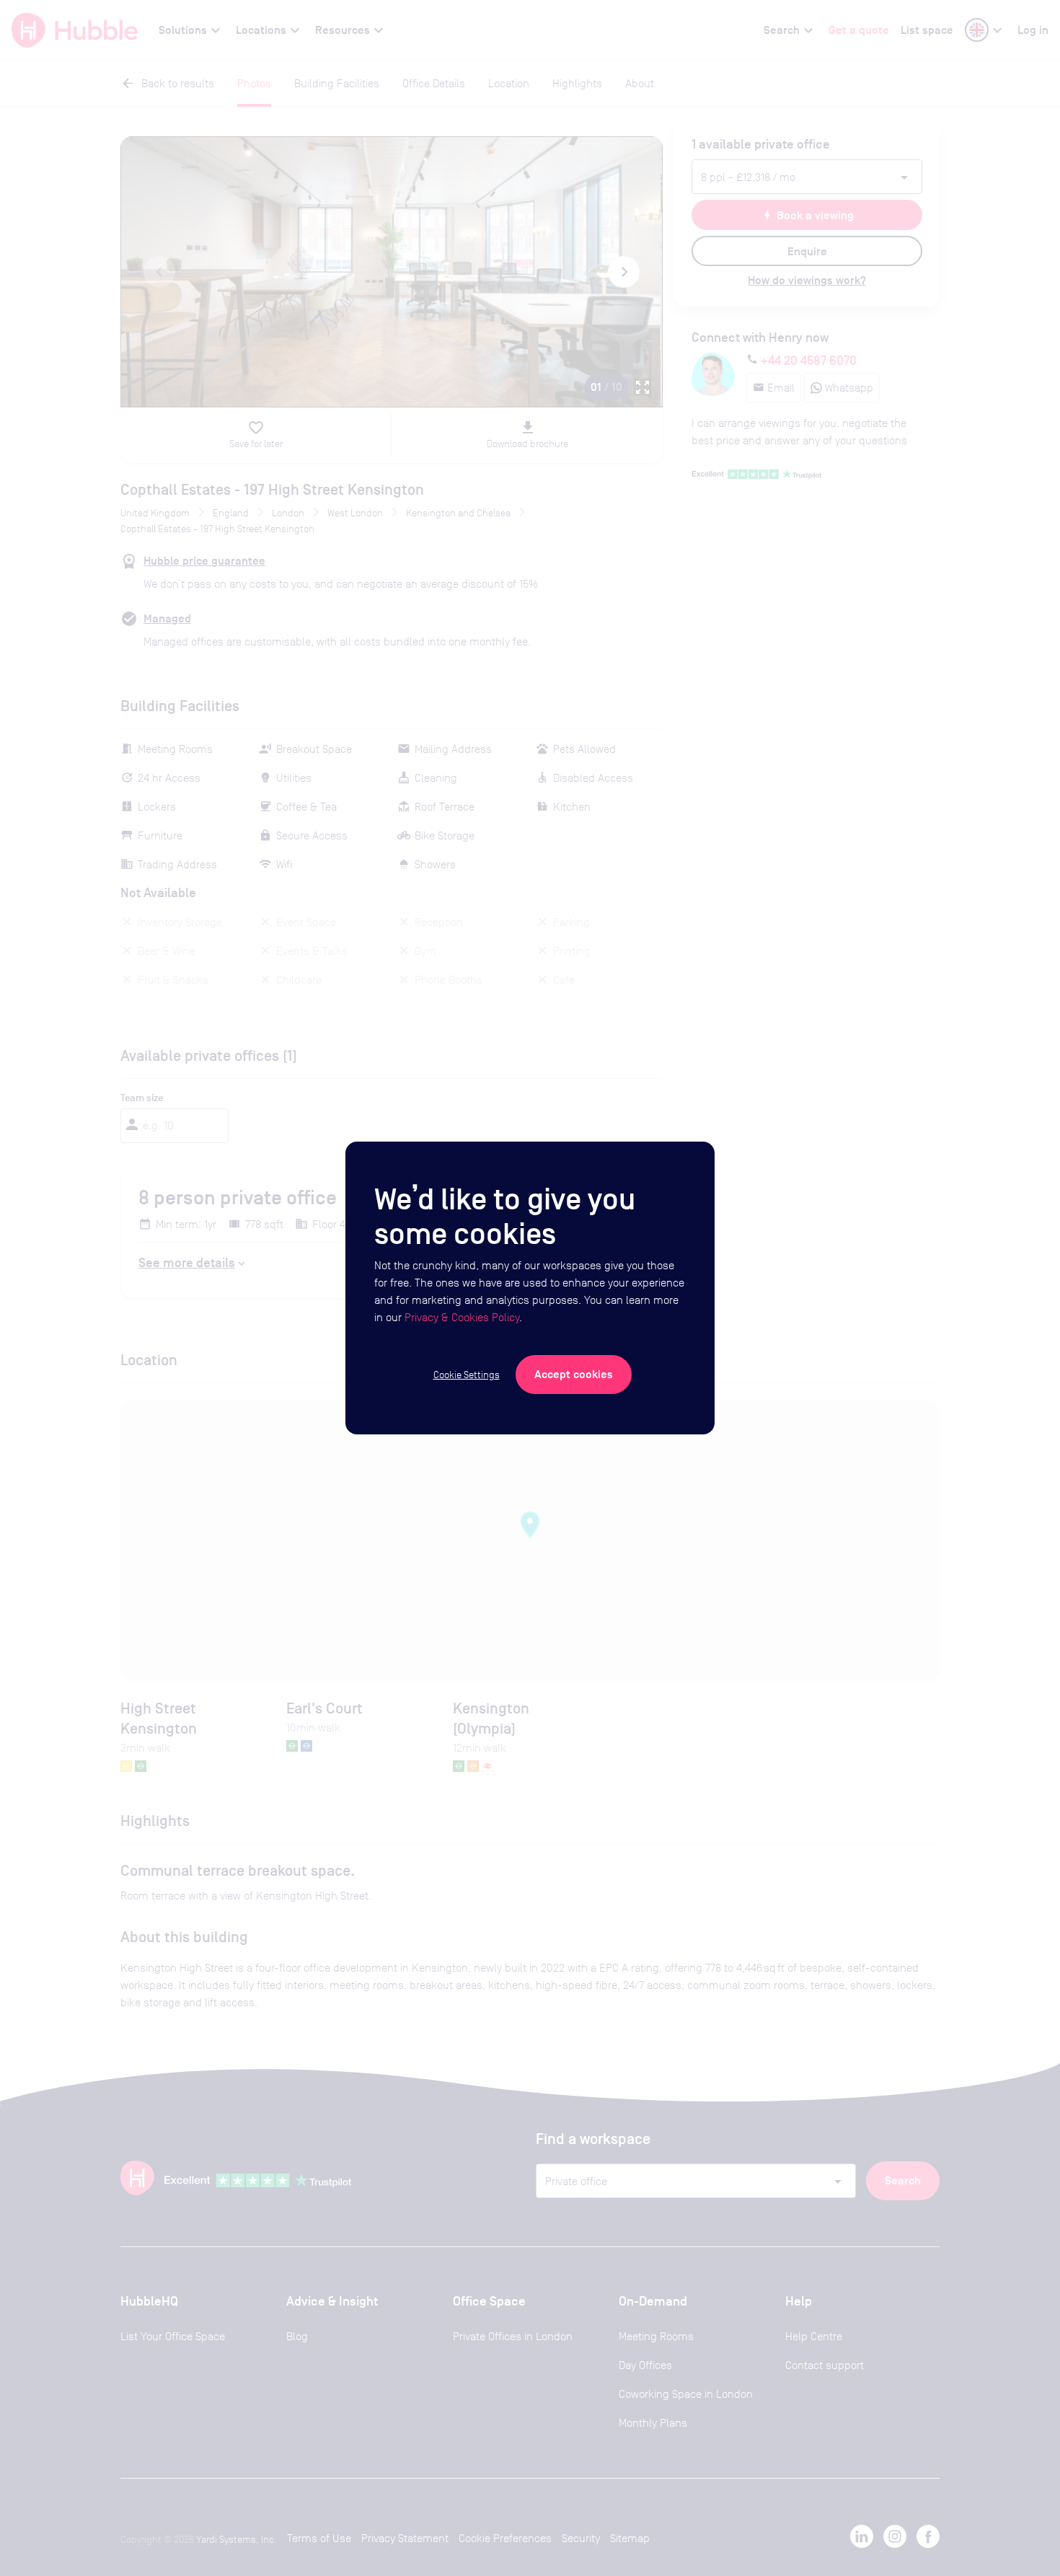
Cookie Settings (467, 1375)
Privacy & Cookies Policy (462, 1317)
